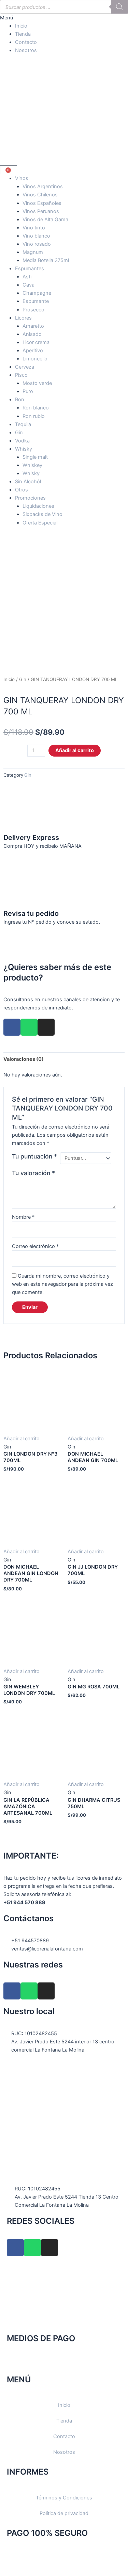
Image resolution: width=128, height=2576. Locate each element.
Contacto (26, 42)
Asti (27, 277)
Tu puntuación (34, 1156)
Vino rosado (37, 244)
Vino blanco (36, 236)
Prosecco (33, 310)
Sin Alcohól (28, 482)
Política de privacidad (64, 2513)
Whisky (24, 449)
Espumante (36, 301)
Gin (19, 433)
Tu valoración (33, 1173)
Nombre (23, 1217)
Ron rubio (34, 416)
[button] (64, 18)
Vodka (22, 441)
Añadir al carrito (75, 750)
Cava (29, 285)
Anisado (32, 334)
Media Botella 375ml (46, 260)
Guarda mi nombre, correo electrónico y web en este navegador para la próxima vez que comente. (62, 1284)
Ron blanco (36, 408)
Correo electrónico (35, 1246)
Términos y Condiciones (64, 2498)
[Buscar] (119, 7)
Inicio (21, 26)
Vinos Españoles (42, 203)
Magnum (33, 252)
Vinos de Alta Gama (45, 220)
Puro (28, 391)
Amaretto (33, 326)
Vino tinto (34, 228)
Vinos (22, 178)
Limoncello (35, 359)
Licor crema (36, 342)
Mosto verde (37, 383)
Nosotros (26, 50)
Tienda (23, 34)
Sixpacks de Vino (42, 514)
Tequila (23, 424)
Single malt (35, 457)
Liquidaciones (38, 506)
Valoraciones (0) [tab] (24, 1059)
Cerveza (25, 367)
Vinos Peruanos (41, 211)
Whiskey (32, 465)
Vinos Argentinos (43, 187)
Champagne (37, 293)
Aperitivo (33, 351)
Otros (22, 490)
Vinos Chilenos (40, 195)
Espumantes (30, 269)
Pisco (21, 375)
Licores (23, 318)
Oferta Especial (40, 523)
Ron (20, 400)
